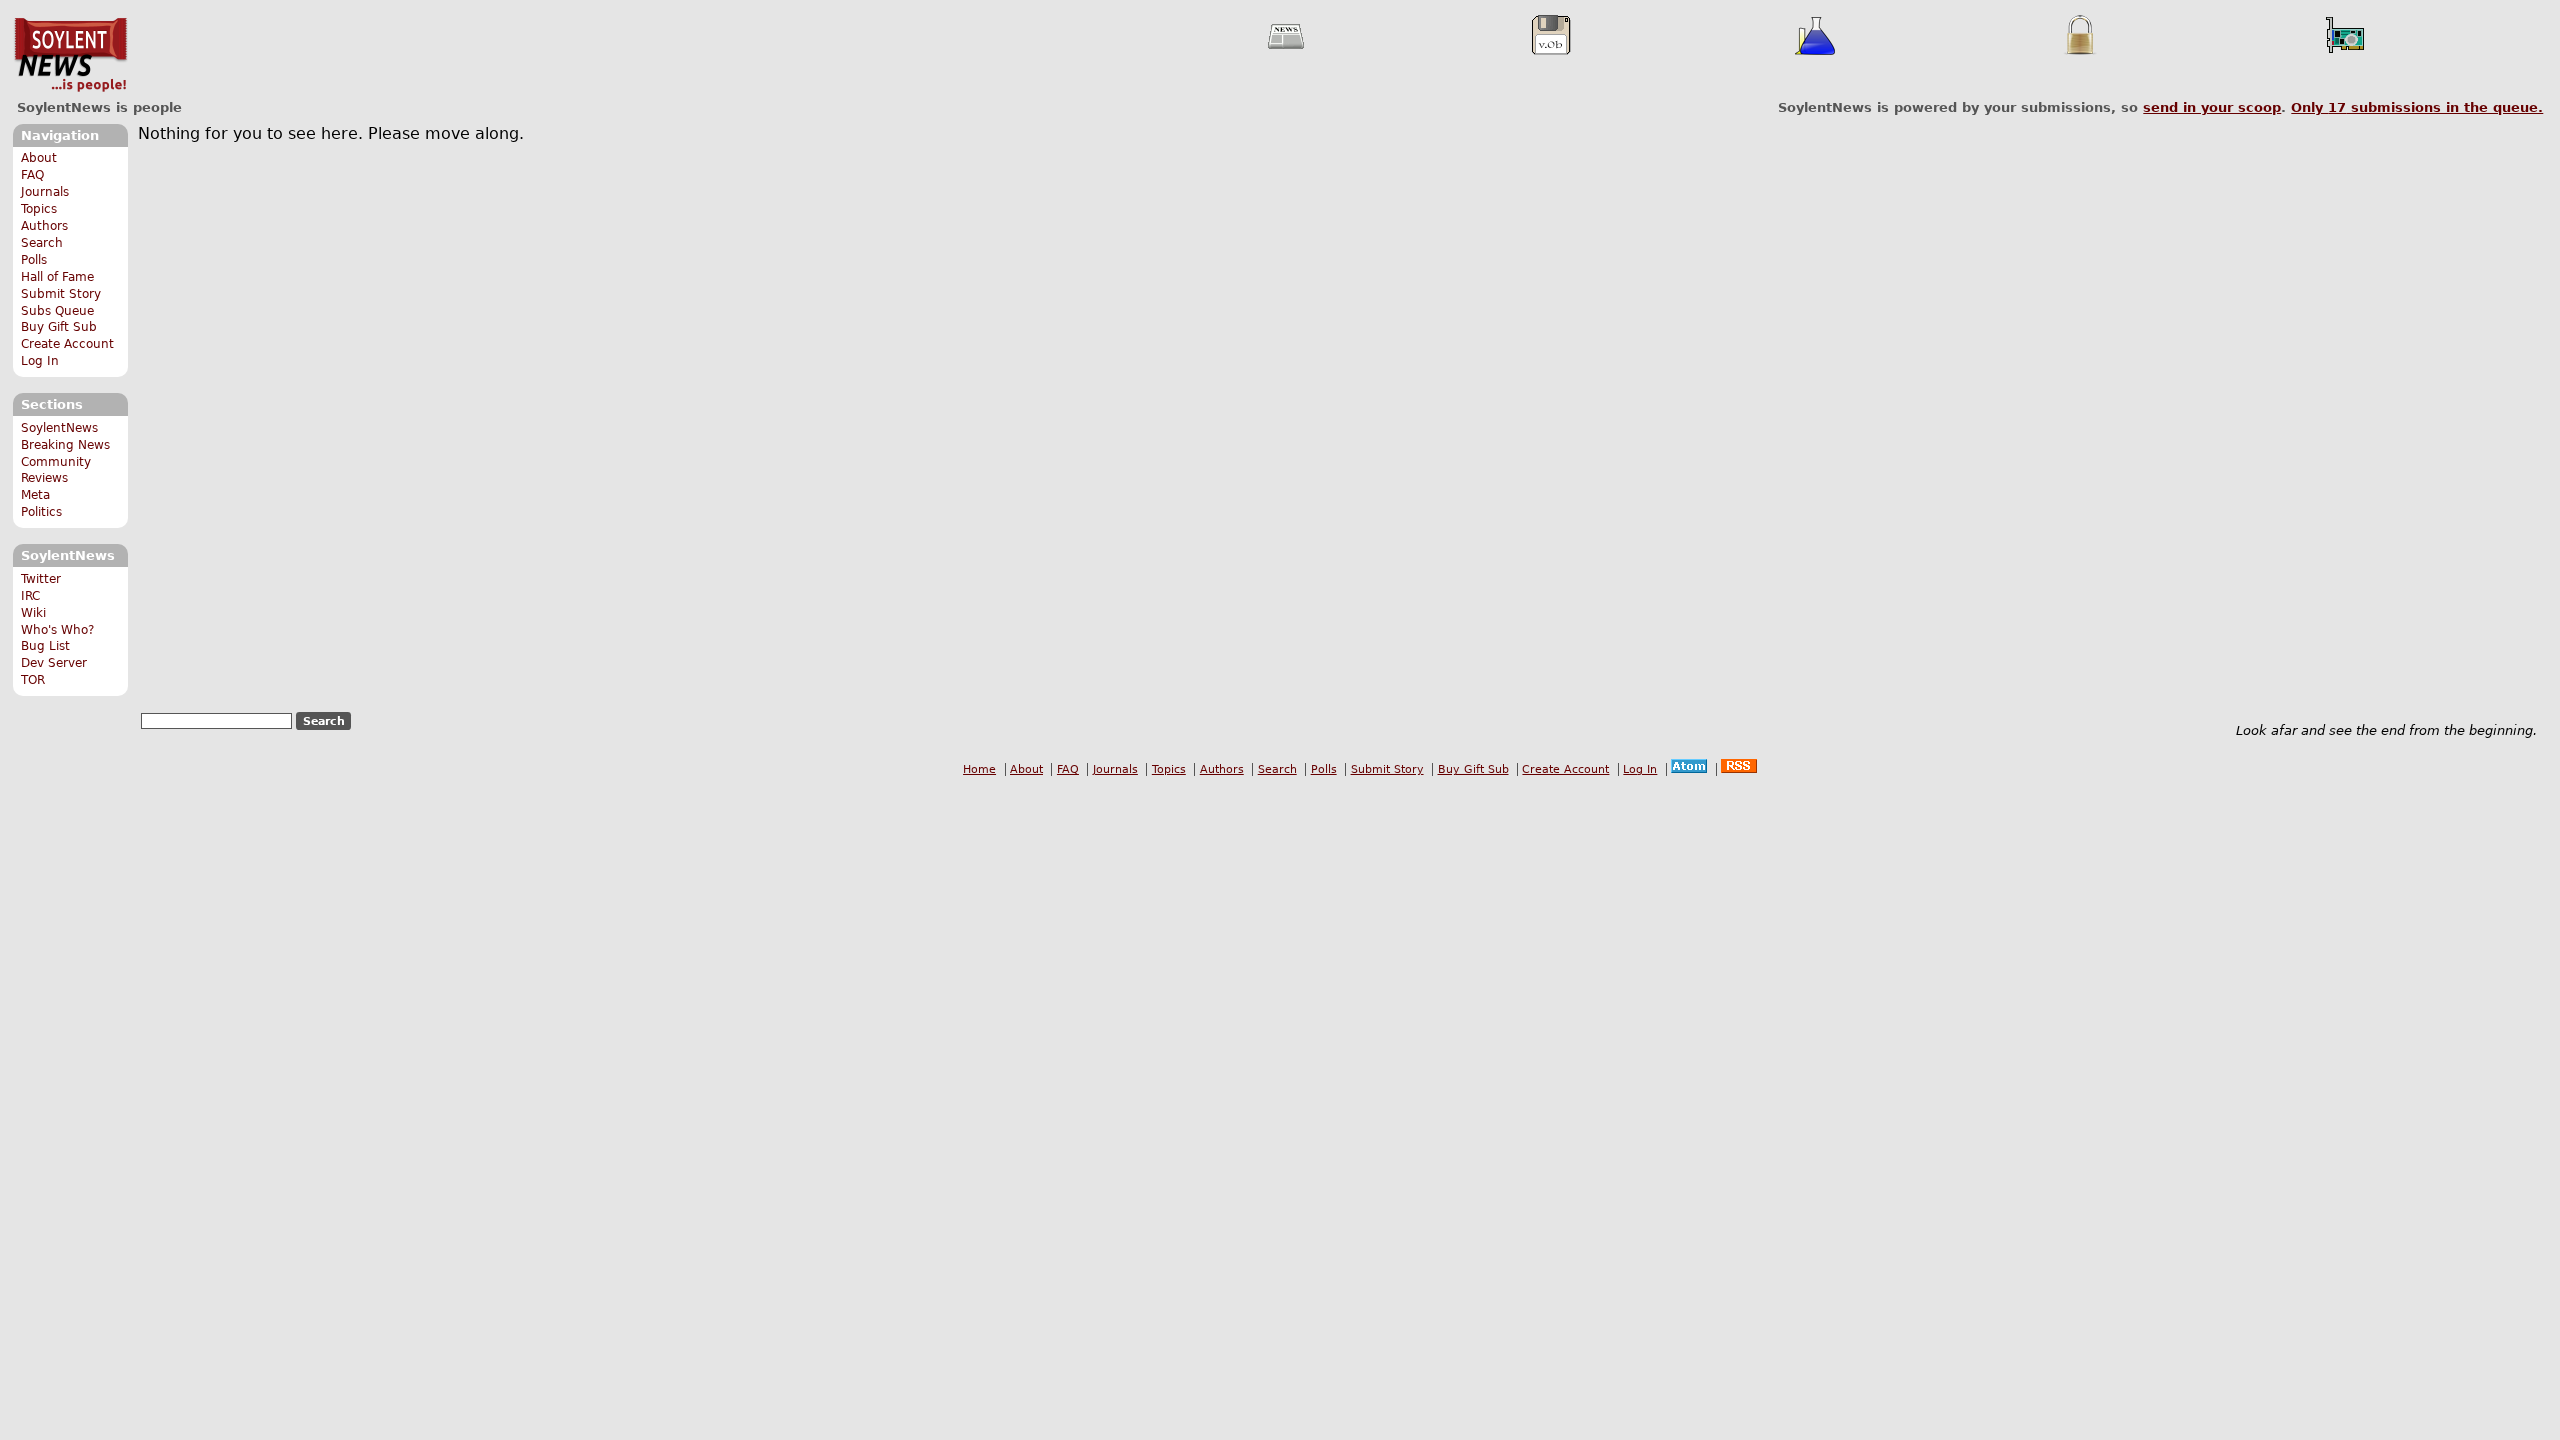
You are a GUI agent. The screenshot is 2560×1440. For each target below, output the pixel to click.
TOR (33, 680)
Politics (41, 512)
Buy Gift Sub (59, 327)
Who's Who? (57, 630)
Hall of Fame (57, 277)
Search (42, 243)
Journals (45, 192)
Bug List (45, 646)
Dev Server (54, 663)
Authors (44, 226)
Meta (35, 495)
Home (979, 769)
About (39, 158)
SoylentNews (70, 55)
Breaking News (65, 445)
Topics (39, 209)
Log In (40, 361)
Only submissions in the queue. (2417, 107)
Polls (34, 260)
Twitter (41, 579)
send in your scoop (2212, 107)
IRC (30, 596)
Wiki (33, 613)
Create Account (67, 344)
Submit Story (61, 294)
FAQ (32, 175)
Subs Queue (57, 311)
